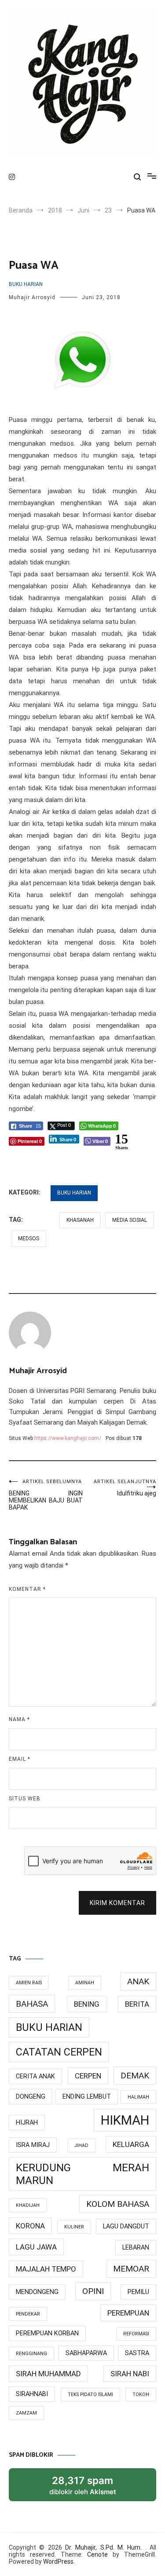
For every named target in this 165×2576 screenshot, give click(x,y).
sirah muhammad (48, 2374)
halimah (138, 2097)
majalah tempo (46, 2269)
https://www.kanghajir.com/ (68, 1438)
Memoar (131, 2269)
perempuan (128, 2313)
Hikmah (125, 2120)
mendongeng (37, 2292)
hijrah (27, 2123)
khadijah (28, 2205)
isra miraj (33, 2145)
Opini (93, 2291)
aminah (85, 1983)
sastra (137, 2353)
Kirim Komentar (117, 1903)
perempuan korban (47, 2333)
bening (87, 2004)
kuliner (74, 2227)
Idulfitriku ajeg (125, 1488)
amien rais (29, 1983)
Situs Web (25, 1799)
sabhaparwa (86, 2353)
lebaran (136, 2248)
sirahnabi (32, 2394)
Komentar (27, 1589)
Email (20, 1759)
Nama (19, 1719)
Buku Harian (26, 284)
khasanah (80, 1220)
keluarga (131, 2144)
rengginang (31, 2354)
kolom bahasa (118, 2204)
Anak (138, 1981)
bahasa (32, 2004)
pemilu (138, 2292)
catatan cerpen (59, 2052)
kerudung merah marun (82, 2174)
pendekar (28, 2314)
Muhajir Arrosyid (32, 297)
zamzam (26, 2413)
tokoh (141, 2395)
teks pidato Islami (90, 2395)
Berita (137, 2004)
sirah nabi (130, 2374)
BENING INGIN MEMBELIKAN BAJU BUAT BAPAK (46, 1495)
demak (135, 2076)
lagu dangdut (126, 2226)
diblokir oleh (92, 2488)
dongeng (31, 2097)
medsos (29, 1239)
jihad (81, 2145)
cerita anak (35, 2076)
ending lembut (87, 2097)
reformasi (136, 2334)
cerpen (88, 2076)
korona (30, 2226)
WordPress (58, 2561)
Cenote (97, 2554)
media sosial (130, 1220)
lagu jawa (36, 2247)
